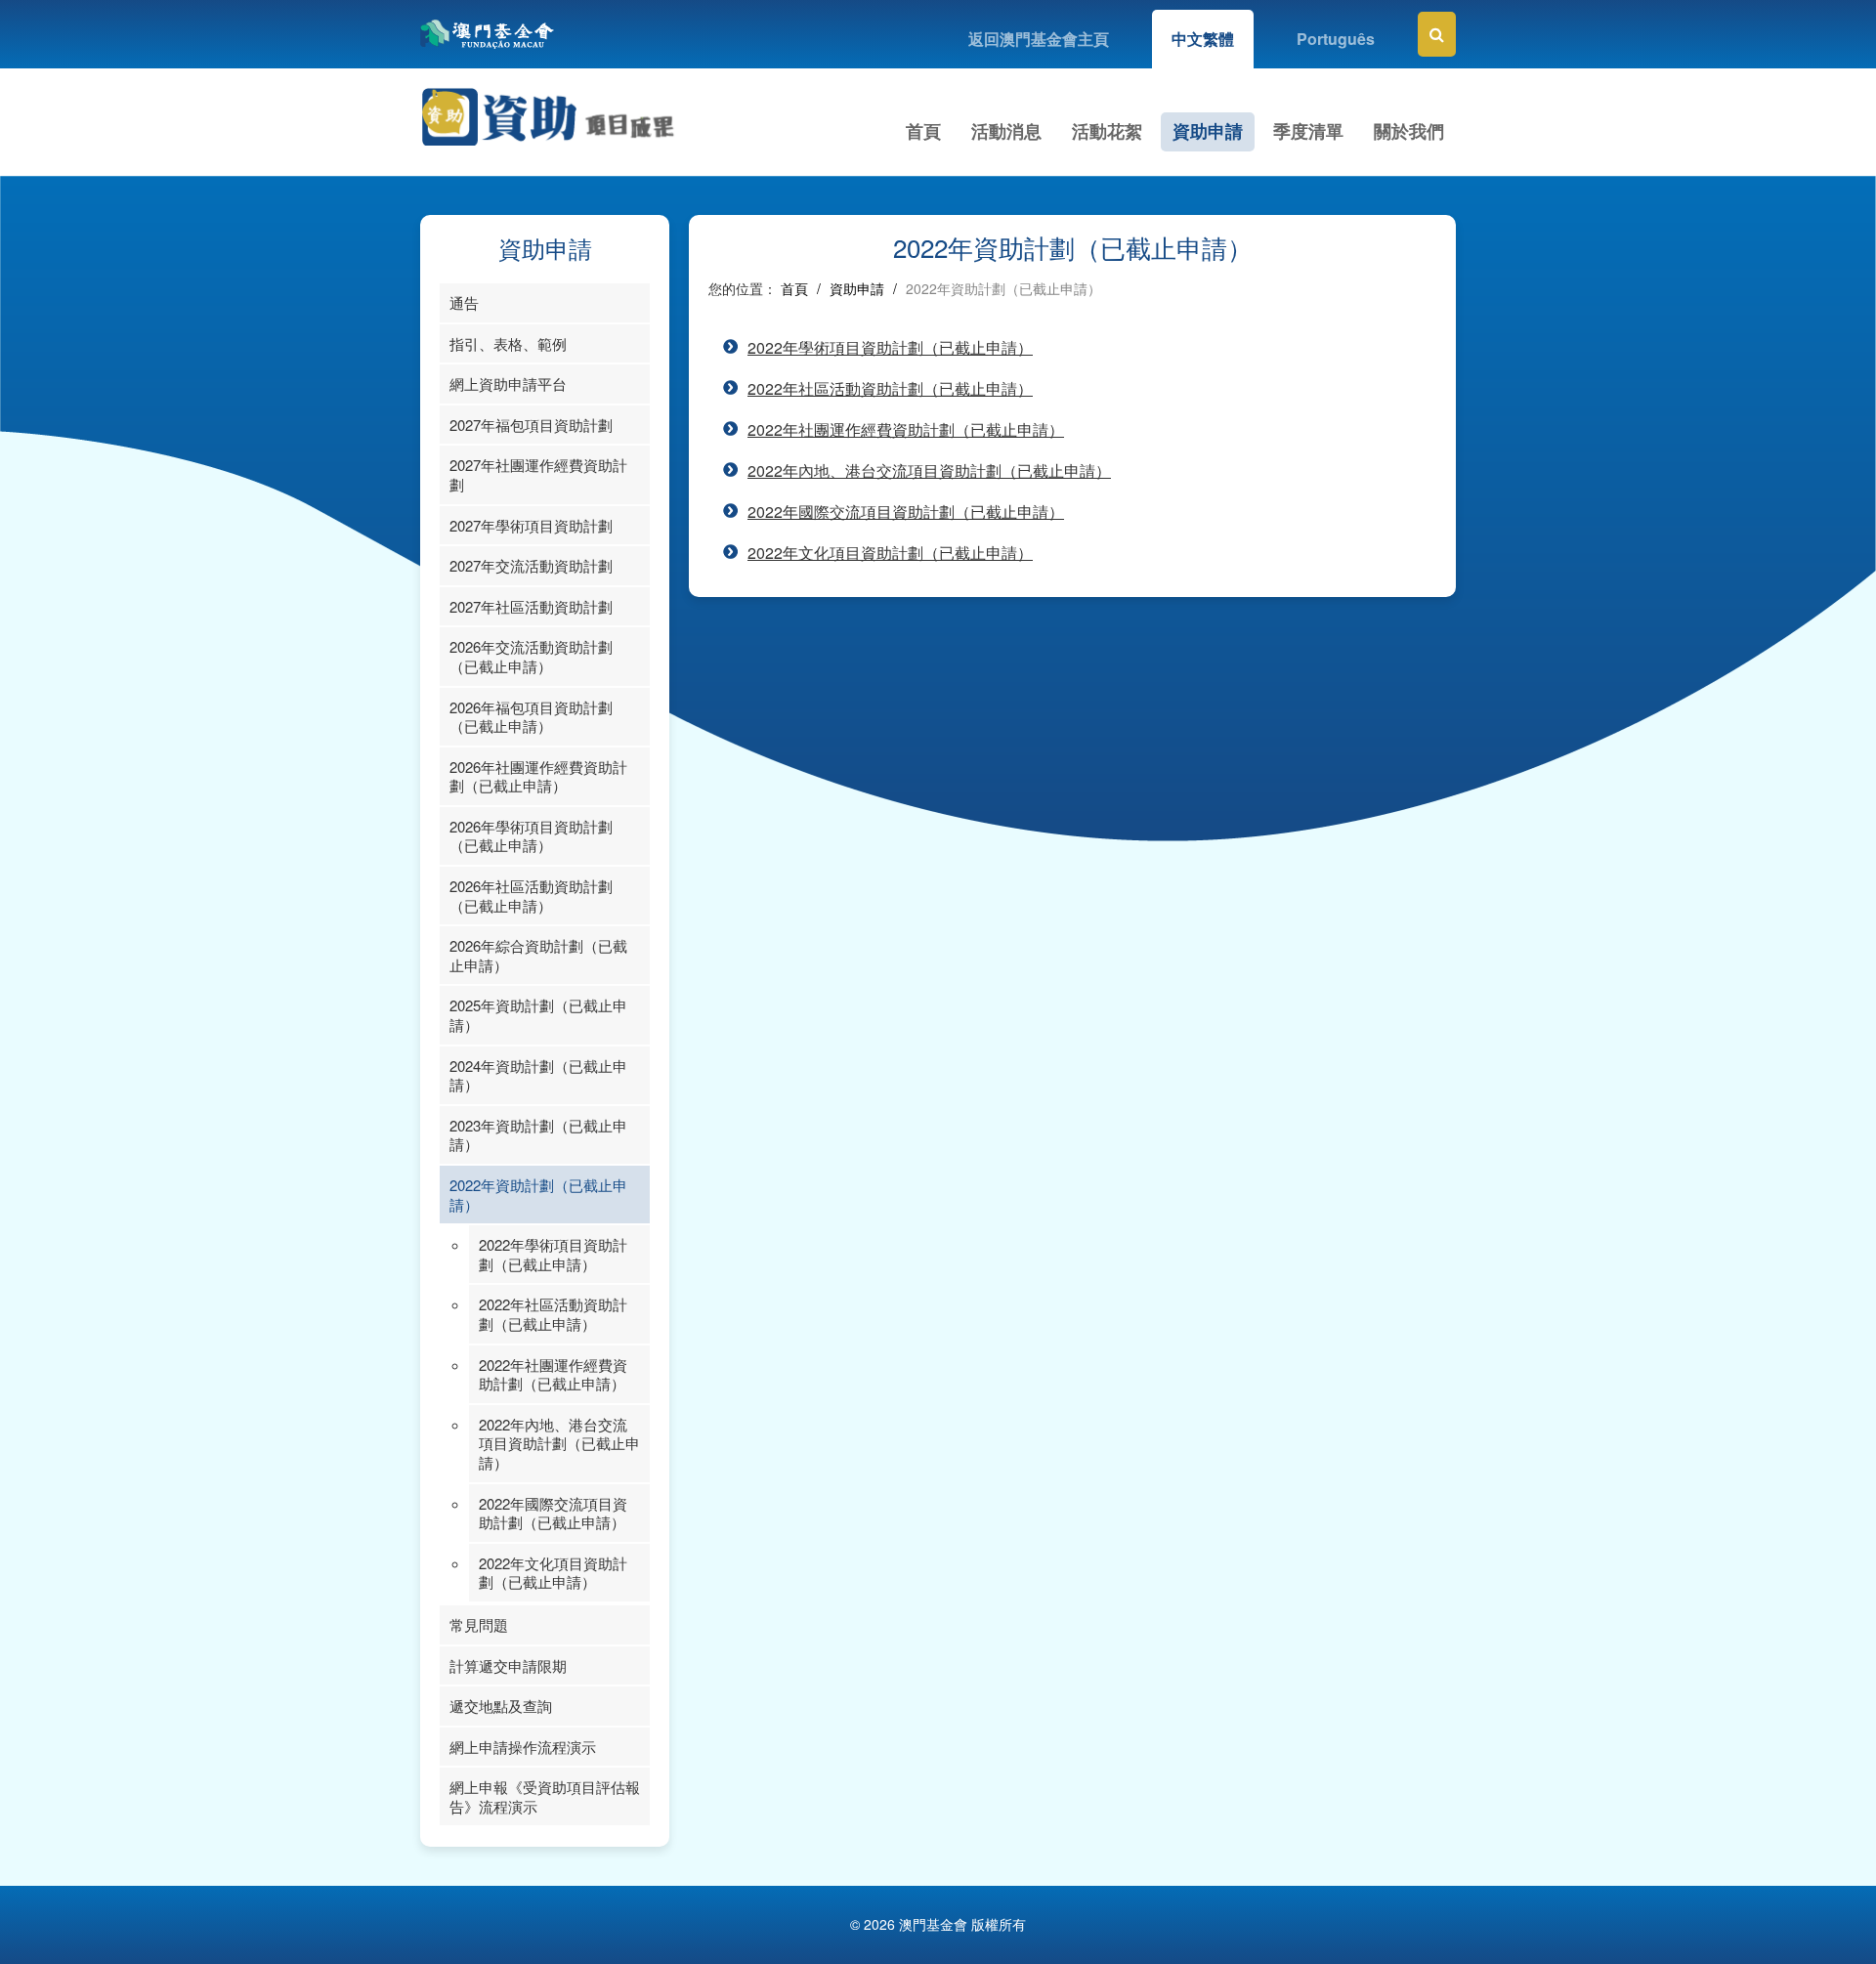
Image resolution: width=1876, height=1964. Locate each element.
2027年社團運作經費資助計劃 (538, 474)
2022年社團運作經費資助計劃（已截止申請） (553, 1374)
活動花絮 (1107, 131)
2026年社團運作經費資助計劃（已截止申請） (538, 776)
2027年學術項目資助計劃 (531, 525)
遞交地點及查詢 (501, 1706)
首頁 (923, 131)
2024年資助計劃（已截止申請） (538, 1075)
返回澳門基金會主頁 (1039, 39)
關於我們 (1409, 131)
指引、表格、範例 (508, 343)
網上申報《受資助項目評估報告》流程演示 (545, 1796)
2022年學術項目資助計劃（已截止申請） (553, 1254)
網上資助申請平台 (508, 384)
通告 (464, 302)
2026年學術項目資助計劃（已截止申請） (531, 836)
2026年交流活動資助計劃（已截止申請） (531, 656)
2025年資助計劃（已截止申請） (538, 1015)
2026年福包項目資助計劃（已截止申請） (531, 717)
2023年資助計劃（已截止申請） (538, 1135)
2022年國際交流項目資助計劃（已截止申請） (553, 1513)
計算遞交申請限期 (508, 1665)
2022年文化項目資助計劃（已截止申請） (553, 1573)
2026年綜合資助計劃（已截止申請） (538, 955)
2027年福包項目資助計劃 (531, 425)
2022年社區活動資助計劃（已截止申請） (553, 1314)
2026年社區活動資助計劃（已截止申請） (531, 896)
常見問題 (479, 1624)
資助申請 (1208, 131)
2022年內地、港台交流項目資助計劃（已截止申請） (559, 1443)
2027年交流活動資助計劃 (531, 565)
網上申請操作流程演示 (523, 1747)
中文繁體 (1203, 39)
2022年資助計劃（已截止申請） (538, 1195)
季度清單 (1308, 131)
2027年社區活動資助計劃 (531, 606)
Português (1336, 39)
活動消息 (1006, 131)
